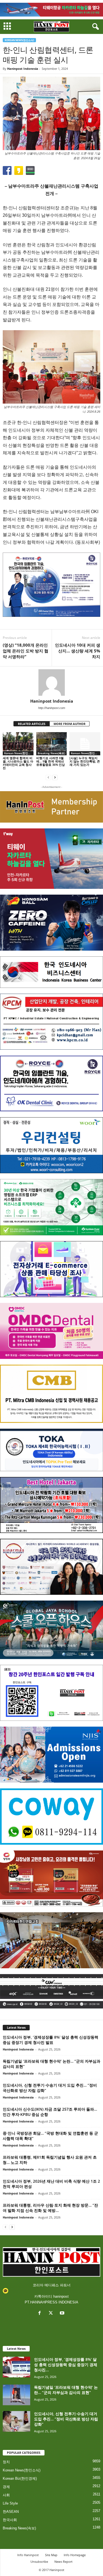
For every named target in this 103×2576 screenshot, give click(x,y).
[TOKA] (51, 1450)
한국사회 (10, 2520)
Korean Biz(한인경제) (20, 2478)
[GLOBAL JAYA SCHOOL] (51, 1630)
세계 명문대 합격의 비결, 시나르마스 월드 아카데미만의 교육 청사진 (18, 763)
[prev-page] (48, 777)
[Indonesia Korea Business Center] (51, 972)
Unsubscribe (39, 2562)
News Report (63, 2562)
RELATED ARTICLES (32, 724)
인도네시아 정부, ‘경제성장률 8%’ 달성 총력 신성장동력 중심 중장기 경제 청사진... (66, 2365)
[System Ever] (51, 1207)
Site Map (51, 2555)
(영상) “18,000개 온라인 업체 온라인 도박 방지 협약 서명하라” (26, 651)
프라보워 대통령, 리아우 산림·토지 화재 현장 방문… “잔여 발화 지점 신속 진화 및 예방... (50, 2208)
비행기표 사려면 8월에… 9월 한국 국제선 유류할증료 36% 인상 (51, 761)
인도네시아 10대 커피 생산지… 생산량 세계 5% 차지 (78, 651)
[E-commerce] (51, 1269)
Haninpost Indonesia (23, 69)
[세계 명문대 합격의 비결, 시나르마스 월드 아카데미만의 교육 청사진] (18, 744)
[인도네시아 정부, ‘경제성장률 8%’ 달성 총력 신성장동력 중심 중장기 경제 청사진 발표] (16, 2367)
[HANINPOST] (51, 1693)
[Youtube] (63, 2314)
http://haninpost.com (52, 708)
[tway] (51, 10)
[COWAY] (51, 1816)
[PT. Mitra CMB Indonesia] (51, 1394)
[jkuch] (51, 1940)
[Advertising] (51, 585)
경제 (6, 2487)
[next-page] (55, 777)
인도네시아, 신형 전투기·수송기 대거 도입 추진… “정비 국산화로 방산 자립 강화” (66, 2419)
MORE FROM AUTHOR (69, 724)
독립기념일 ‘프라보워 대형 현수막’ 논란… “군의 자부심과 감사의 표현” (66, 2390)
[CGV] (51, 1991)
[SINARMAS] (51, 1567)
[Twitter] (52, 2314)
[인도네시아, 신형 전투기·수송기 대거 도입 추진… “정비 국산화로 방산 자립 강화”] (16, 2421)
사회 (6, 2495)
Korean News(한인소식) (19, 40)
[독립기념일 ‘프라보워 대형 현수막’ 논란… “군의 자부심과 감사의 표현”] (16, 2395)
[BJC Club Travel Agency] (51, 1505)
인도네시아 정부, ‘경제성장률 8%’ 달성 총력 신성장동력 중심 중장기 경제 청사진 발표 (51, 2040)
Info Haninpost (28, 2555)
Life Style (10, 2503)
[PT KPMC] (51, 1022)
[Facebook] (41, 2314)
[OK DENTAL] (51, 1083)
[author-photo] (51, 682)
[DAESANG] (51, 1878)
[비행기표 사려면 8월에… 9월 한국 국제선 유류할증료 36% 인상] (52, 744)
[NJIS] (51, 1755)
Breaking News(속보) (51, 753)
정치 (6, 2462)
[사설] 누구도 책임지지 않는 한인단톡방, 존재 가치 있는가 (85, 761)
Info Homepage (75, 2555)
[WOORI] (51, 1145)
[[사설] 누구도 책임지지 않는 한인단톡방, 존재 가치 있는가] (85, 744)
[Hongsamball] (51, 923)
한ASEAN (11, 2512)
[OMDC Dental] (51, 1331)
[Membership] (51, 807)
